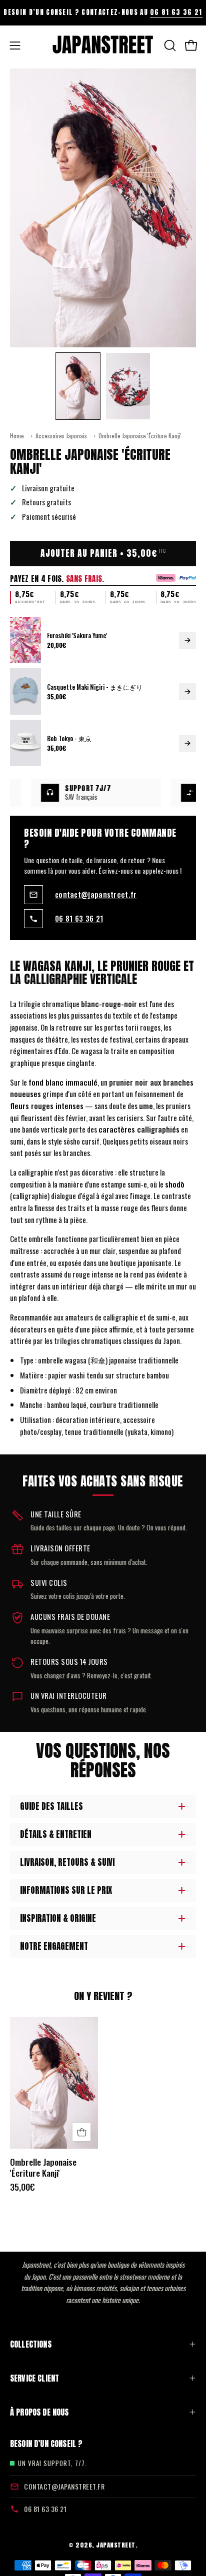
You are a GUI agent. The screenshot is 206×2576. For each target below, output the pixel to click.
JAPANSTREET (116, 2545)
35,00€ (22, 2187)
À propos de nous (39, 2412)
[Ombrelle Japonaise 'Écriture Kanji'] (78, 386)
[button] (169, 45)
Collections (31, 2344)
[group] (103, 12)
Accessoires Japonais (61, 436)
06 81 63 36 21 (176, 12)
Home (17, 436)
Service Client (34, 2378)
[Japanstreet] (103, 45)
